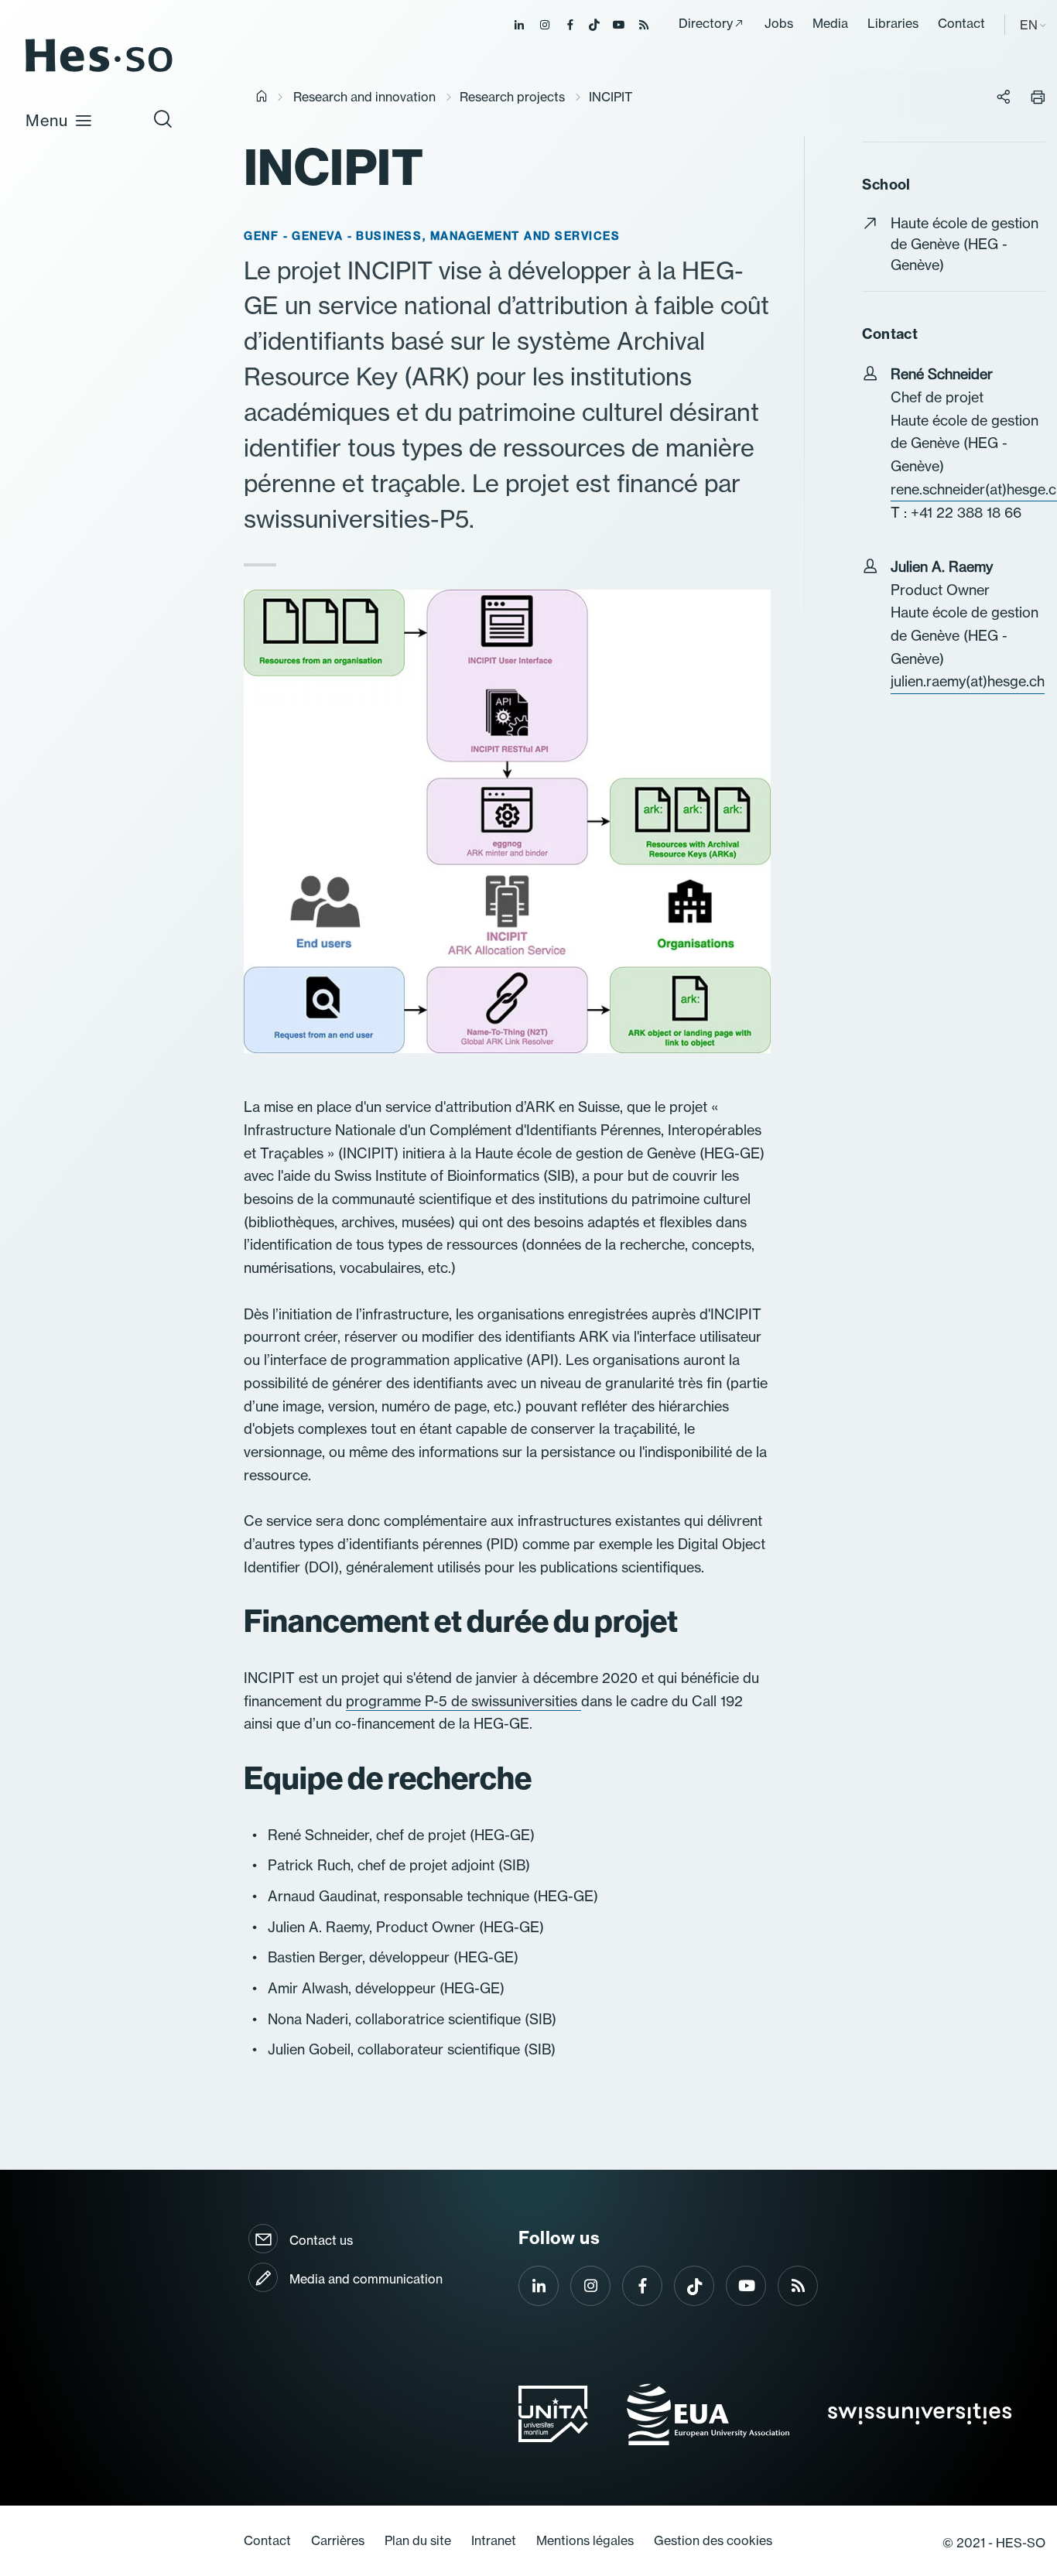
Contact (961, 23)
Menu (47, 120)
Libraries (893, 23)
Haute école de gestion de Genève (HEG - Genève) (965, 244)
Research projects (512, 97)
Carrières (338, 2540)
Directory (706, 23)
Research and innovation (364, 97)
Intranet (494, 2540)
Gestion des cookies (713, 2540)
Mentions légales (585, 2540)
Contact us (321, 2240)
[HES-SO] (99, 71)
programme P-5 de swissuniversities (464, 1701)
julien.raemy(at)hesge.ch (968, 681)
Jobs (779, 23)
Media (830, 23)
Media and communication (366, 2279)
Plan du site (418, 2540)
